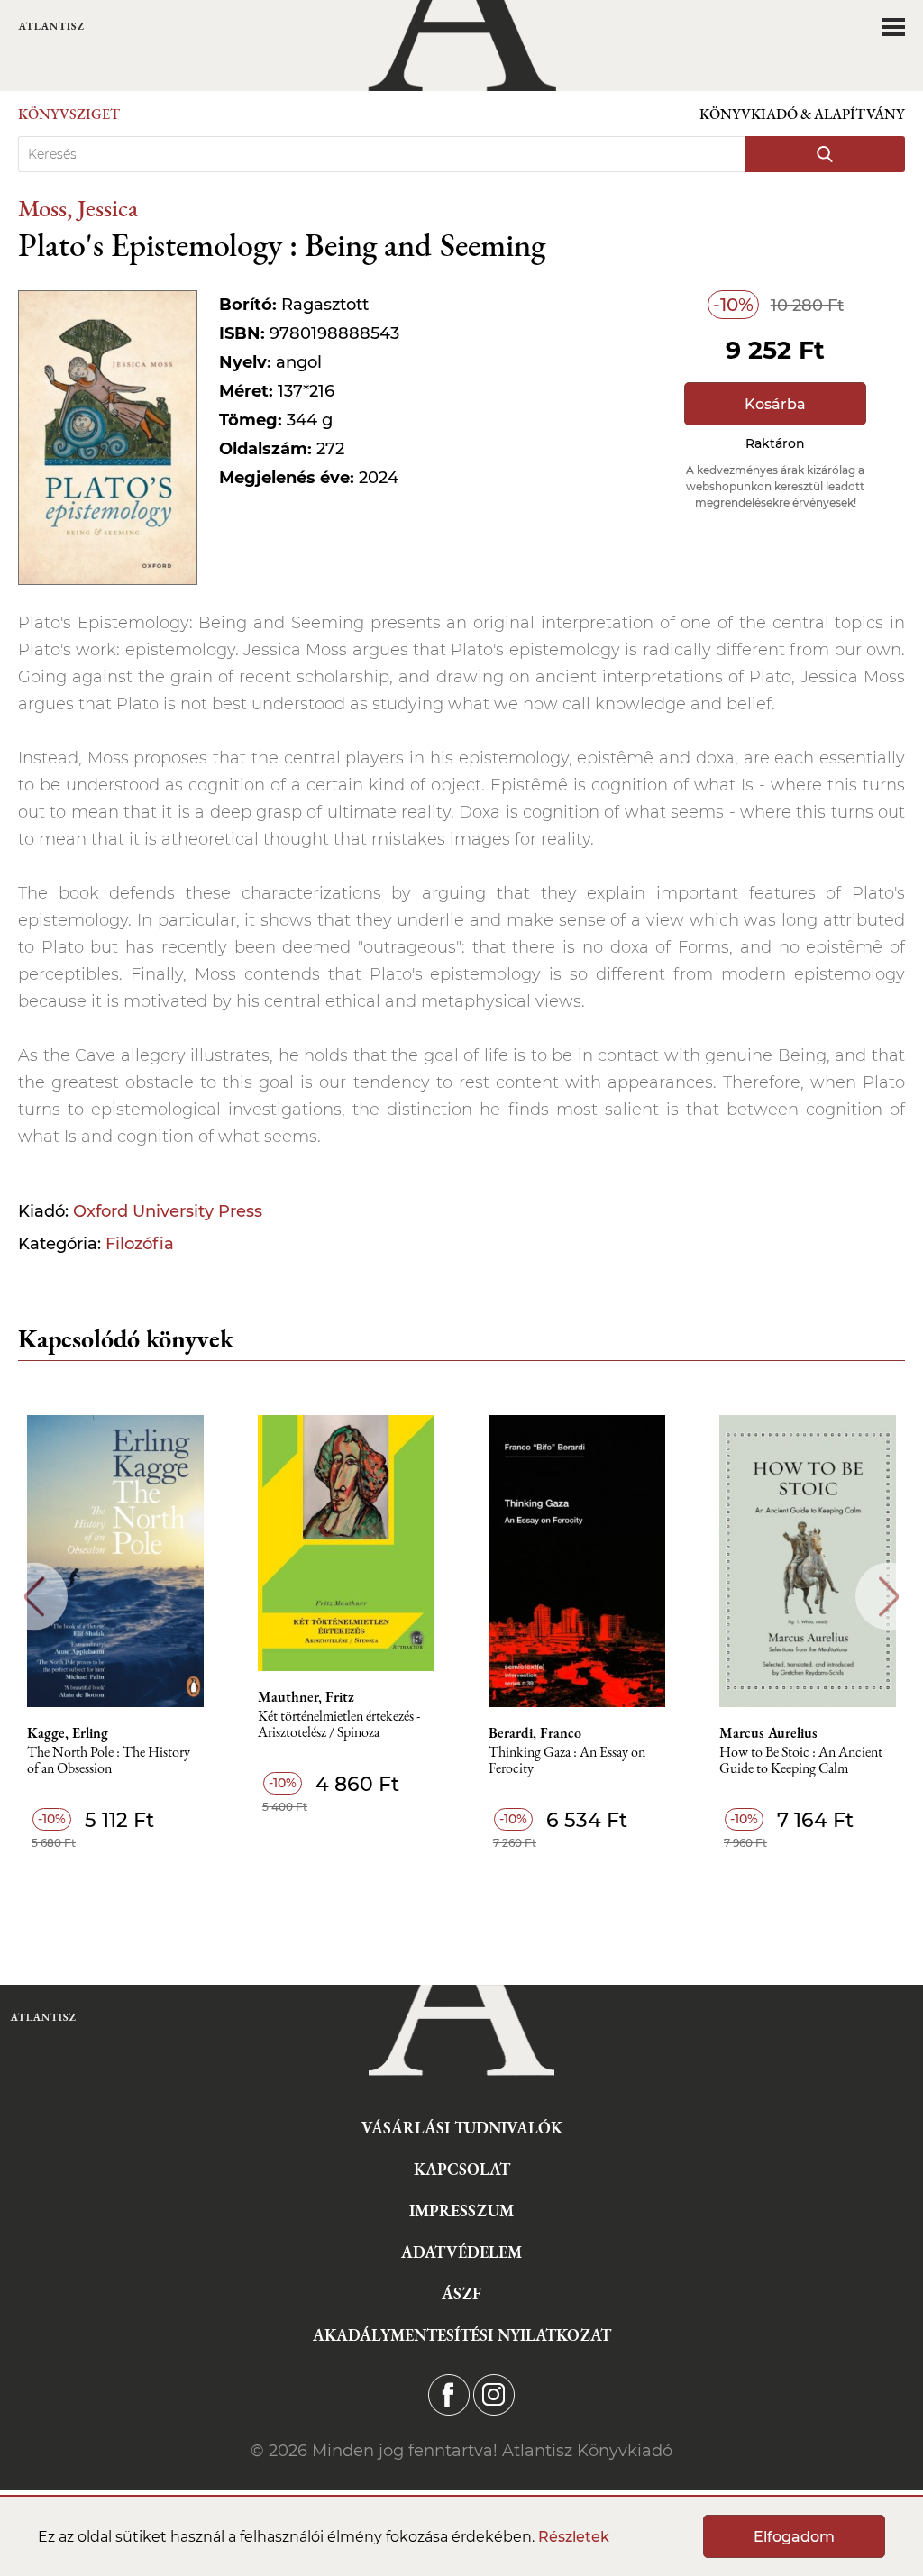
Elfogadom (794, 2537)
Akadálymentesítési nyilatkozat (462, 2335)
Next (889, 1597)
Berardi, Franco (535, 1733)
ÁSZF (461, 2293)
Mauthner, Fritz (306, 1697)
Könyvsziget (69, 114)
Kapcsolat (462, 2169)
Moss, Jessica (78, 208)
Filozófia (140, 1244)
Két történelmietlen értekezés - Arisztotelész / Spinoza (339, 1725)
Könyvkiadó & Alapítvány (802, 114)
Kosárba (775, 404)
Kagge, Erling (68, 1733)
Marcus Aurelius (768, 1733)
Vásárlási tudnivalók (462, 2128)
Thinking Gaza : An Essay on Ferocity (567, 1761)
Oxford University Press (168, 1211)
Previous (34, 1597)
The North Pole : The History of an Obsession (109, 1761)
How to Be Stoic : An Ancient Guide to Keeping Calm (801, 1761)
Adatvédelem (461, 2252)
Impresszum (461, 2211)
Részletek (574, 2537)
